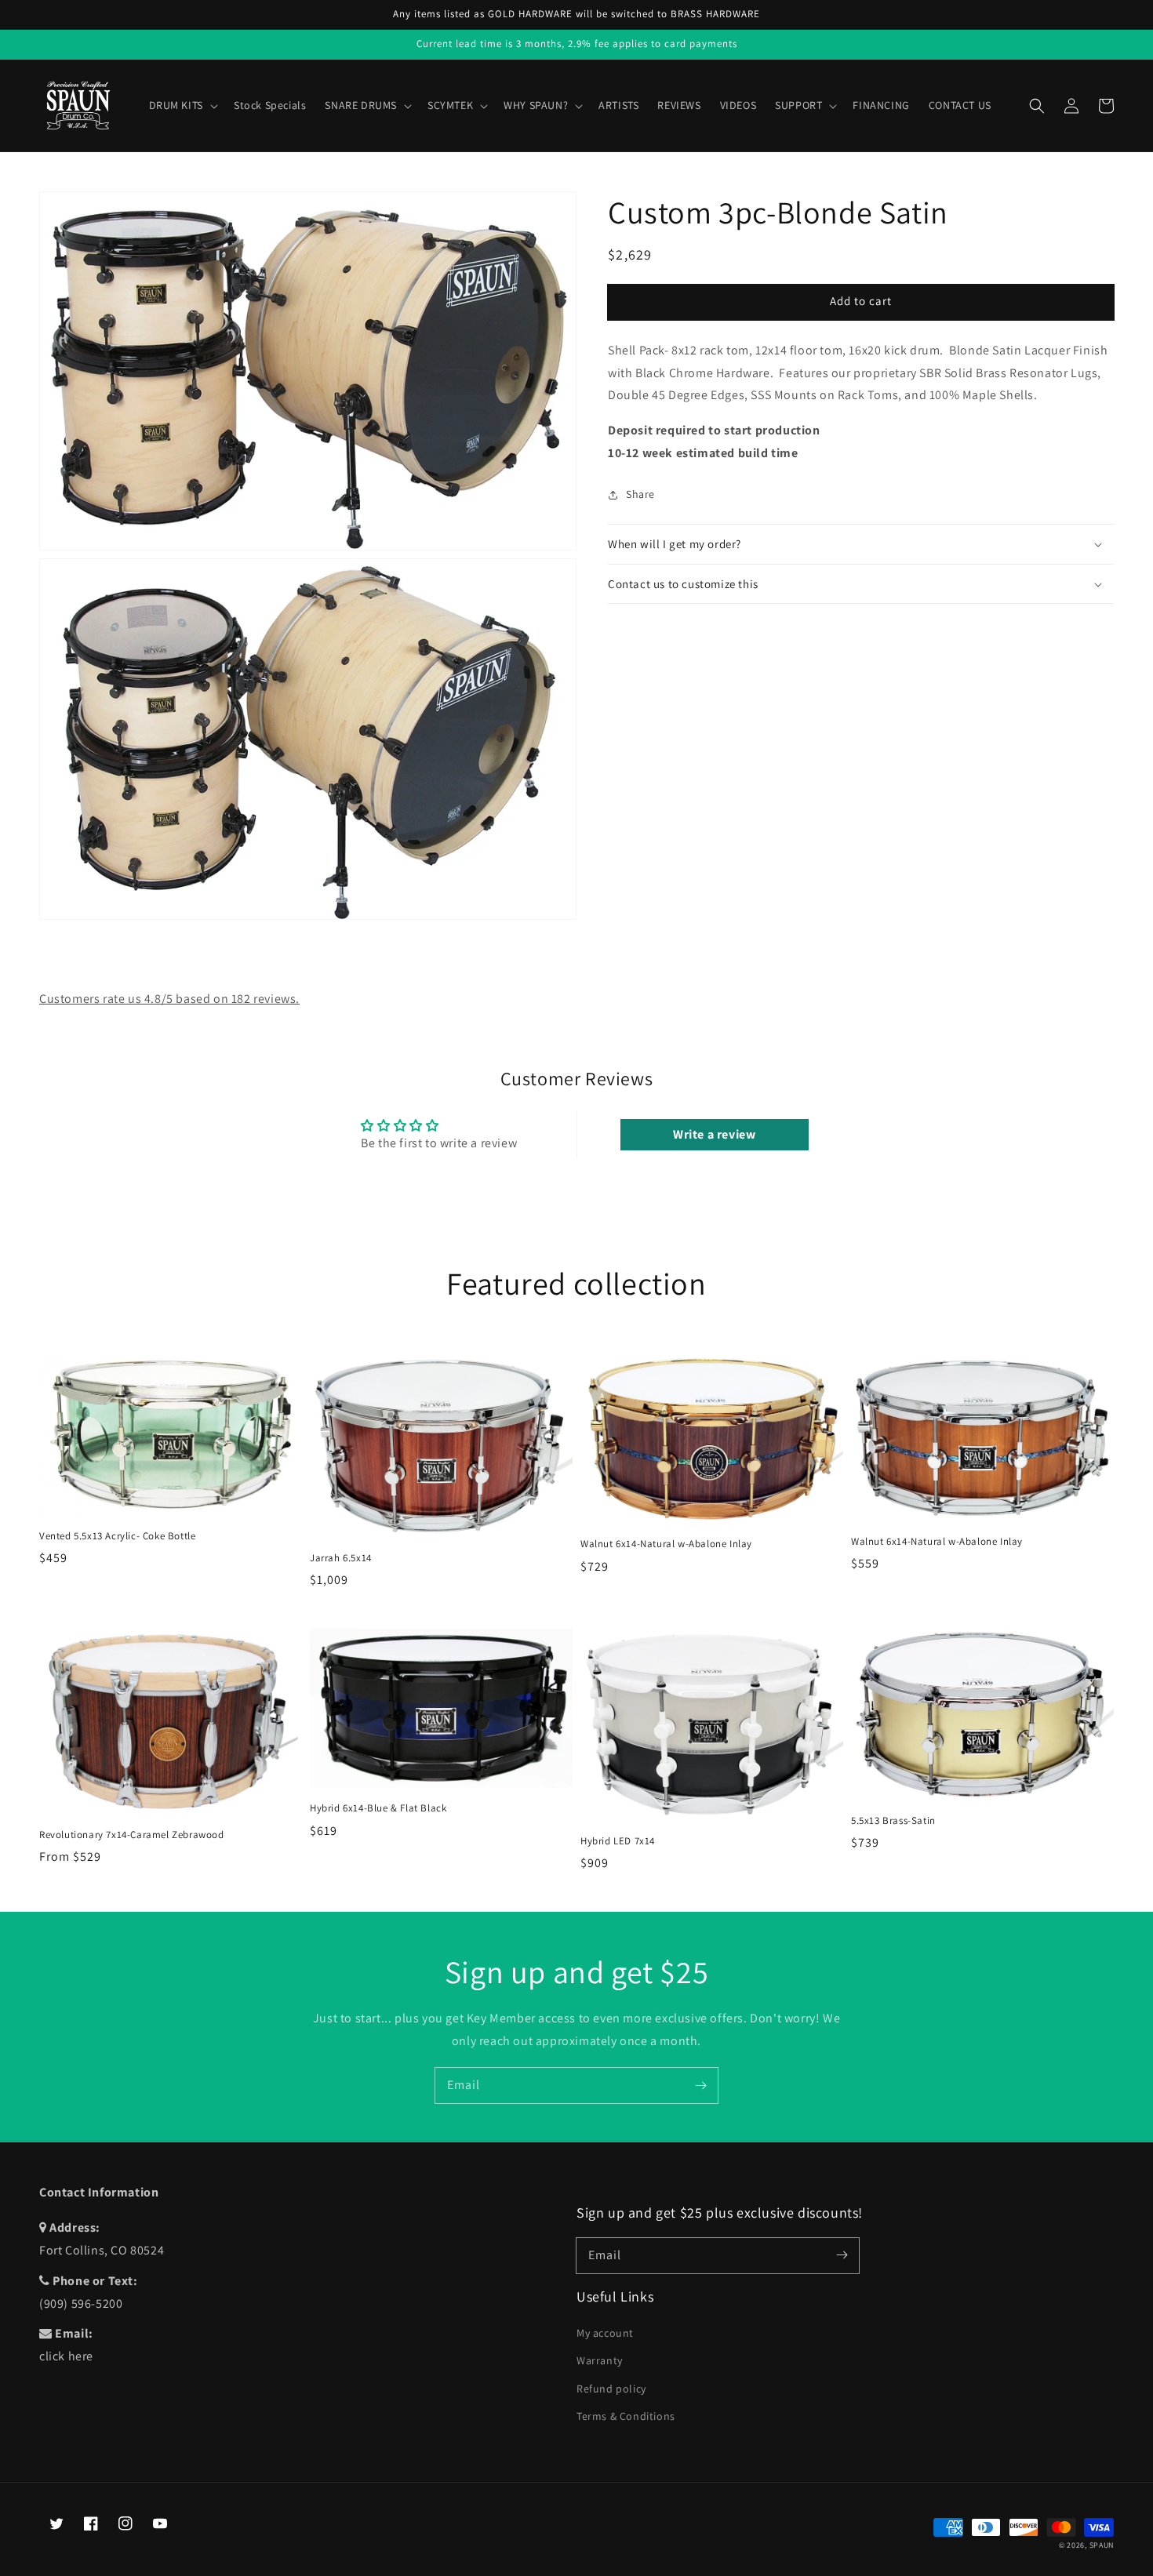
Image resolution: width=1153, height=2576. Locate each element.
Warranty (600, 2360)
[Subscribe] (700, 2085)
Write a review (714, 1134)
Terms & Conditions (626, 2416)
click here (66, 2356)
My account (605, 2333)
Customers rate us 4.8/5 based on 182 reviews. (169, 999)
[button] (1037, 106)
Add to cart (861, 302)
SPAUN (1102, 2545)
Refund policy (611, 2389)
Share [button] (640, 494)
